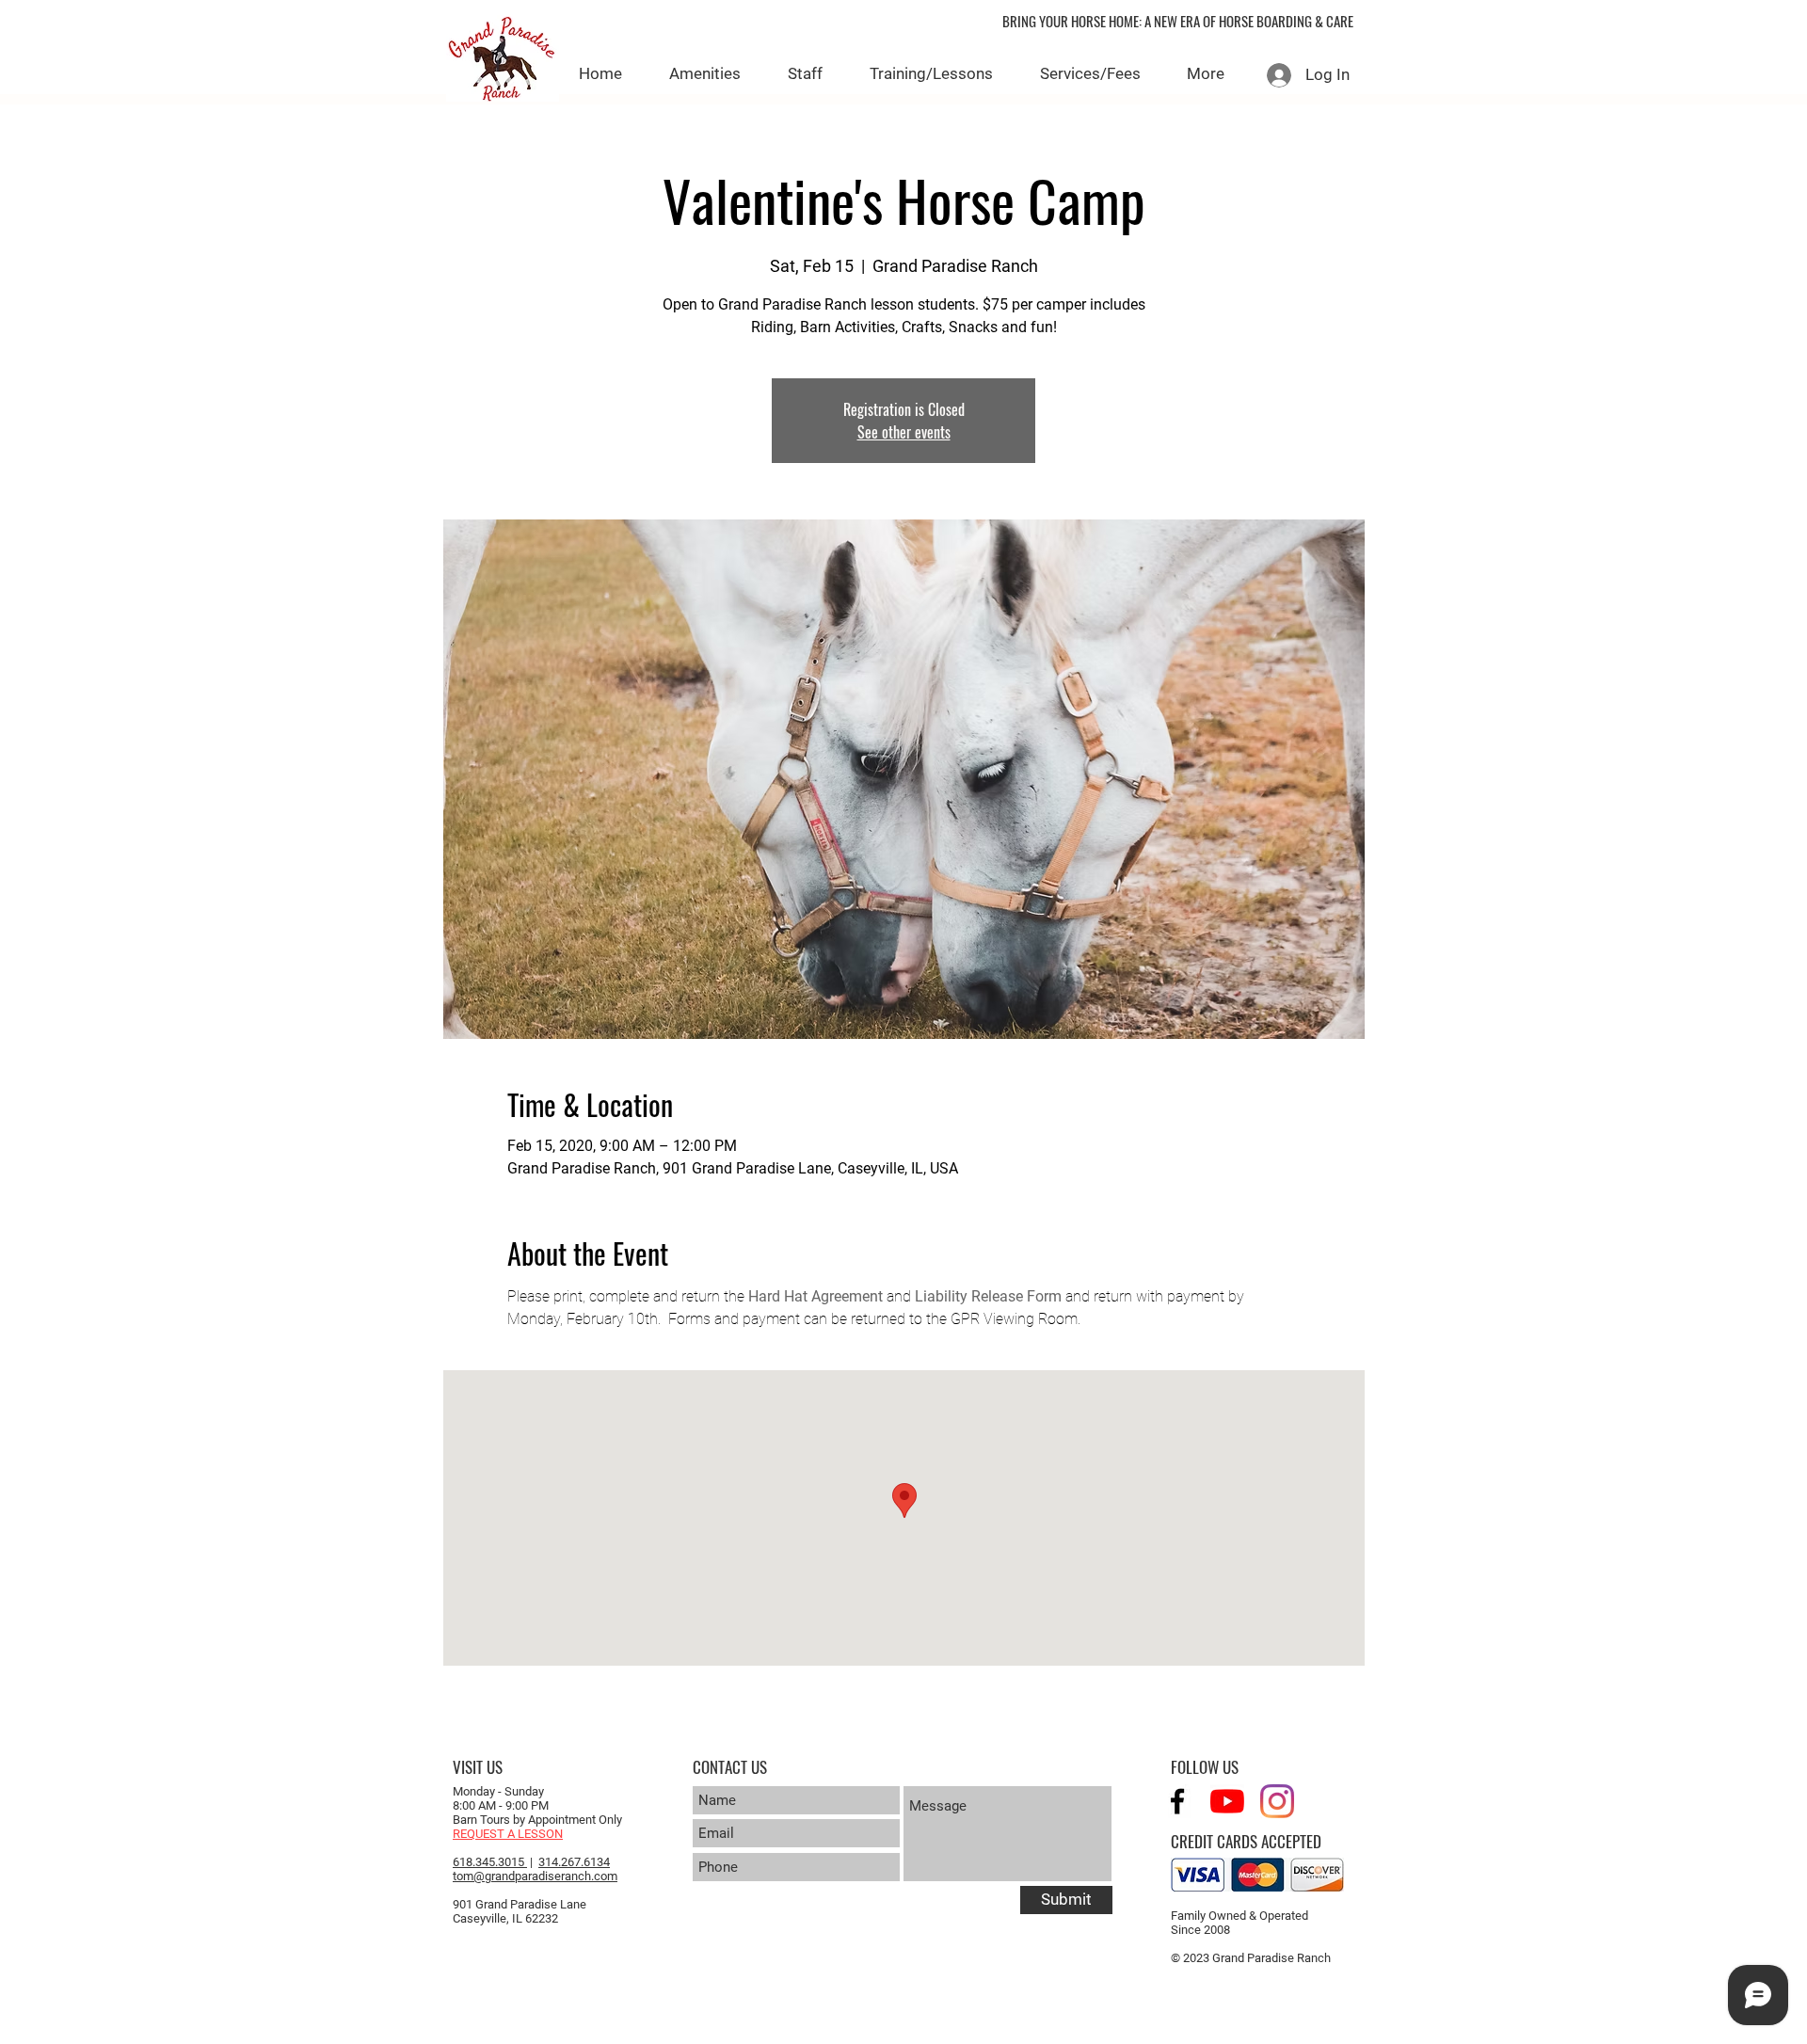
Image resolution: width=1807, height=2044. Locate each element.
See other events (904, 432)
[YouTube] (1227, 1801)
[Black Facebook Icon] (1177, 1801)
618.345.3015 (490, 1862)
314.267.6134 (574, 1862)
